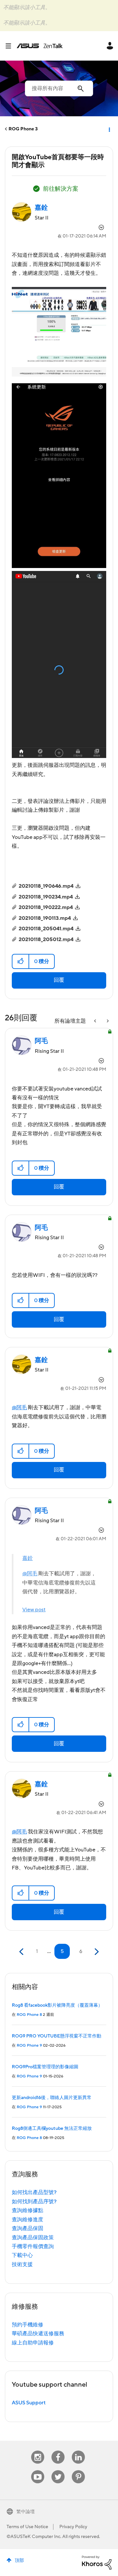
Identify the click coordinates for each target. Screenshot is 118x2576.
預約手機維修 (28, 2325)
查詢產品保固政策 (33, 2238)
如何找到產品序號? (34, 2202)
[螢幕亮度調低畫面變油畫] (107, 1021)
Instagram (38, 2451)
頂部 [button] (19, 2561)
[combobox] (59, 88)
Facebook (58, 2451)
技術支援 (22, 2264)
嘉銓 (28, 1558)
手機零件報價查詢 (33, 2246)
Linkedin (78, 2451)
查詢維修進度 (28, 2220)
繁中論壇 (26, 2512)
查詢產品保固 (28, 2228)
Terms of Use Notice (27, 2527)
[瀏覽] (11, 46)
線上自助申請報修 (33, 2343)
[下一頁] (96, 1952)
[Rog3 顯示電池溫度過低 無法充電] (96, 1021)
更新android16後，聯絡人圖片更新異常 (52, 2098)
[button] (21, 961)
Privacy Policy (73, 2527)
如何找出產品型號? (34, 2192)
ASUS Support (29, 2403)
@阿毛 (19, 1408)
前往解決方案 (61, 189)
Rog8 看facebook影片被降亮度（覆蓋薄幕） (57, 2005)
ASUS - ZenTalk (40, 46)
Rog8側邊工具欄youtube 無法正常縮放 (52, 2129)
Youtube (38, 2470)
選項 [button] (109, 129)
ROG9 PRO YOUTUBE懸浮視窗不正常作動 (57, 2036)
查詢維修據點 (28, 2210)
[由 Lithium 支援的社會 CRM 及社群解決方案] (97, 2562)
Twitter (58, 2470)
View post (34, 1610)
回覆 (59, 980)
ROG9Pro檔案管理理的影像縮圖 (45, 2067)
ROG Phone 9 (29, 2046)
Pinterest (78, 2470)
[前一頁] (22, 1952)
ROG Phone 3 (23, 129)
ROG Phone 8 (29, 2015)
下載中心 (22, 2255)
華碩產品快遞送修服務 (38, 2334)
